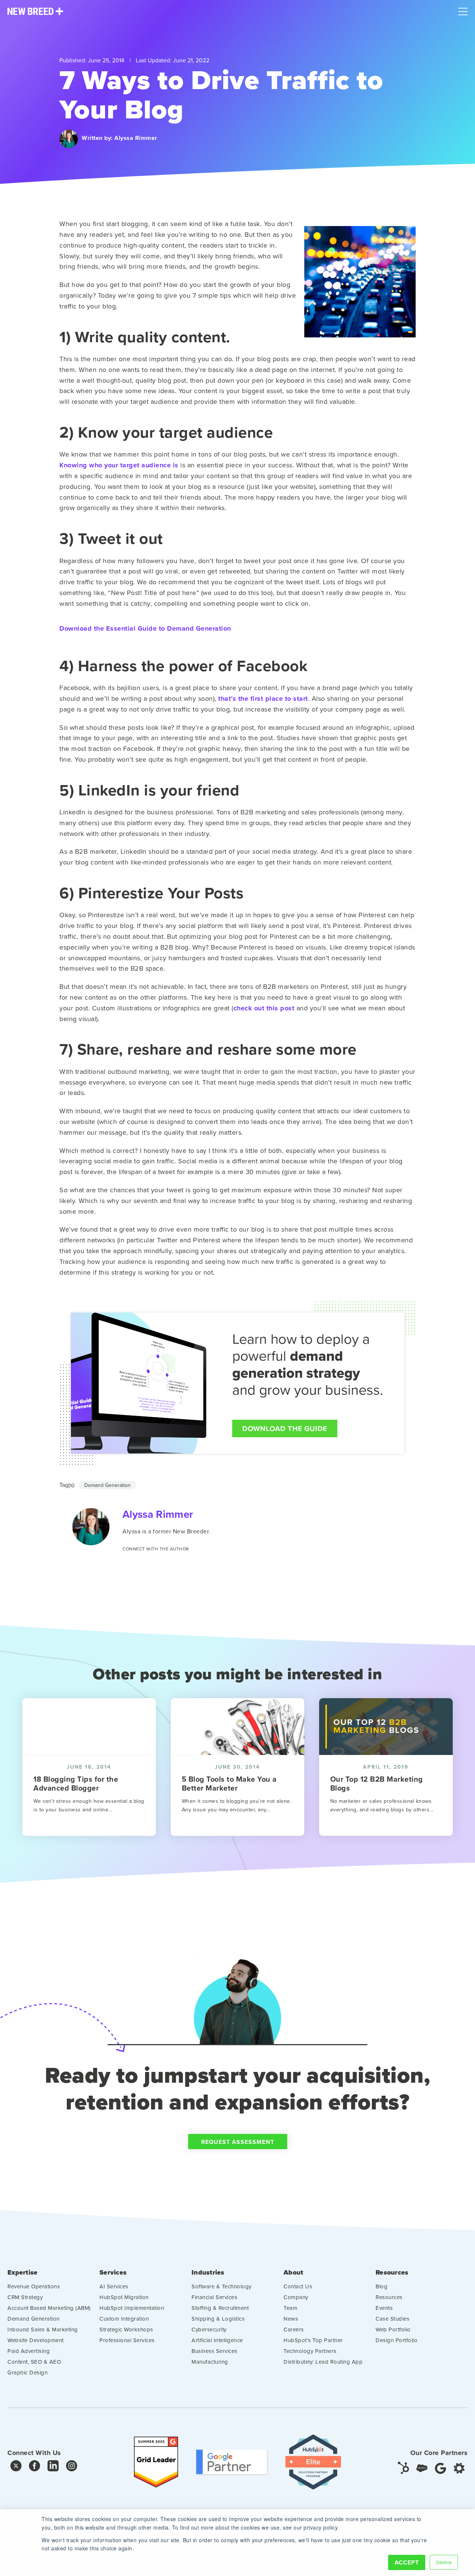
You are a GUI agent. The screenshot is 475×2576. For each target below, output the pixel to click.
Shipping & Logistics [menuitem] (218, 2319)
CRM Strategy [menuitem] (25, 2297)
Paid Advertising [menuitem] (29, 2351)
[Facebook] (35, 2467)
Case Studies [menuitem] (392, 2319)
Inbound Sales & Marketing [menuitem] (43, 2329)
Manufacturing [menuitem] (210, 2362)
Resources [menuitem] (392, 2273)
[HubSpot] (403, 2467)
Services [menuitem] (113, 2273)
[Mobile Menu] (463, 10)
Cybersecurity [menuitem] (209, 2329)
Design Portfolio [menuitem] (397, 2340)
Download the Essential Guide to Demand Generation (145, 629)
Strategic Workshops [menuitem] (126, 2329)
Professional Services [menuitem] (127, 2340)
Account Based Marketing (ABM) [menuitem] (49, 2308)
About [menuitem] (293, 2273)
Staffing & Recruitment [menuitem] (220, 2308)
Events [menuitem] (384, 2308)
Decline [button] (444, 2562)
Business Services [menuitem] (214, 2351)
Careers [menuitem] (294, 2329)
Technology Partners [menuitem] (310, 2351)
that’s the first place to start (263, 699)
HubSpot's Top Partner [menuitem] (313, 2340)
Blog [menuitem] (381, 2286)
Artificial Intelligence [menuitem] (217, 2340)
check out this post (264, 1008)
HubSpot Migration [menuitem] (124, 2297)
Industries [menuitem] (208, 2273)
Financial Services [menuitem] (214, 2297)
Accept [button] (407, 2562)
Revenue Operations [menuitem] (34, 2286)
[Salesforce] (422, 2467)
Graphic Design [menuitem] (27, 2372)
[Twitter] (16, 2467)
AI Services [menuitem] (114, 2286)
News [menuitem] (291, 2319)
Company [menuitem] (296, 2297)
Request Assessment (238, 2142)
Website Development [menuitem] (36, 2340)
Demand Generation (107, 1485)
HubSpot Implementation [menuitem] (132, 2308)
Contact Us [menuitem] (298, 2286)
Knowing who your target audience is (119, 465)
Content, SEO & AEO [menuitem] (34, 2362)
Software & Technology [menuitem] (222, 2286)
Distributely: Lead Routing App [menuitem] (323, 2362)
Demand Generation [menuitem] (34, 2319)
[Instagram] (72, 2467)
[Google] (440, 2467)
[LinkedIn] (53, 2467)
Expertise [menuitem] (22, 2273)
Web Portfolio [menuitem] (393, 2329)
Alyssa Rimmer (136, 138)
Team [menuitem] (290, 2308)
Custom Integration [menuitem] (124, 2319)
